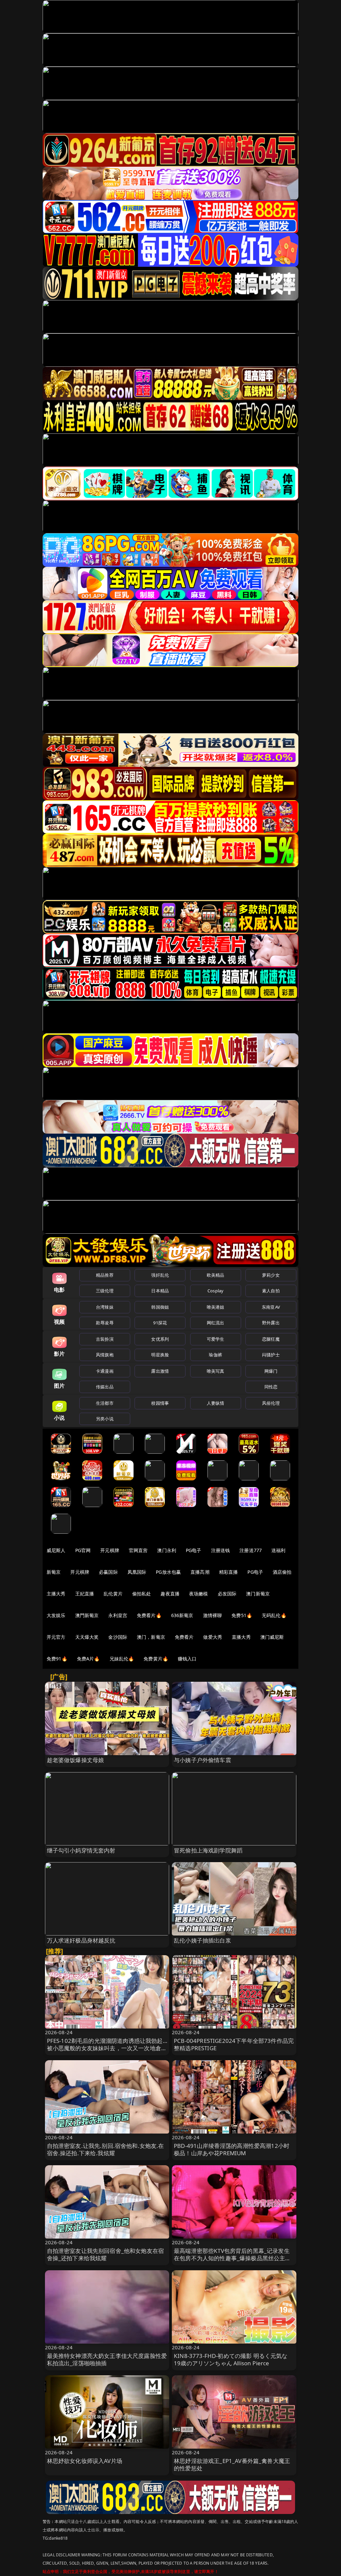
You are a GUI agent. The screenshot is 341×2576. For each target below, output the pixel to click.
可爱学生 (216, 1339)
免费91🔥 (57, 1659)
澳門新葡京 (87, 1615)
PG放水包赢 (168, 1572)
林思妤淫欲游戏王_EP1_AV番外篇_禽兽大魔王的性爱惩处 (232, 2464)
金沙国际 (118, 1637)
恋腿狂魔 (271, 1339)
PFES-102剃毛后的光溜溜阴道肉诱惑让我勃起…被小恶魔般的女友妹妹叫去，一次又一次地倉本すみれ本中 (107, 2048)
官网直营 (138, 1550)
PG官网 (83, 1550)
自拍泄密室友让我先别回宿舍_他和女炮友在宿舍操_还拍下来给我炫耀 (106, 2254)
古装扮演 (105, 1339)
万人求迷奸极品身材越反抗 (81, 1940)
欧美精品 (216, 1275)
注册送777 (251, 1550)
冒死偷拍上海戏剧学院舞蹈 (208, 1850)
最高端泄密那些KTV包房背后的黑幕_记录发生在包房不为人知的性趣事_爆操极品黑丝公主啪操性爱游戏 (232, 2258)
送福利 (278, 1550)
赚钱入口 (187, 1659)
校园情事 (160, 1403)
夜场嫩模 (199, 1594)
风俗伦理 (271, 1403)
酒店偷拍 (282, 1572)
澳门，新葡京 (151, 1637)
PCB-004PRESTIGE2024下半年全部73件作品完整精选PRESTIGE (234, 2044)
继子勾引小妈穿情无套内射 (81, 1850)
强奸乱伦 (160, 1275)
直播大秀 (241, 1637)
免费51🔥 (242, 1615)
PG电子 (194, 1550)
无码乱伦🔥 (274, 1615)
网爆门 (271, 1371)
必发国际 (227, 1594)
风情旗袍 (105, 1355)
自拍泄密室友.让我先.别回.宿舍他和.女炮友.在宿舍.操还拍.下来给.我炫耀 (106, 2149)
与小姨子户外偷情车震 (202, 1760)
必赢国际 (108, 1572)
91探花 (160, 1323)
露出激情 (160, 1371)
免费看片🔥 (149, 1615)
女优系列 (160, 1339)
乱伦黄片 (113, 1594)
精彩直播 (229, 1572)
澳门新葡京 (258, 1594)
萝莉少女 (271, 1275)
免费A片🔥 (88, 1659)
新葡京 (54, 1572)
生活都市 (105, 1403)
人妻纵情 (216, 1403)
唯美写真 (216, 1371)
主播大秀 (56, 1594)
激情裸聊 (213, 1615)
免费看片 (184, 1637)
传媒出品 (105, 1387)
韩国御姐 (160, 1307)
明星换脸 (160, 1355)
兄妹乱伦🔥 (122, 1659)
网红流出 (216, 1323)
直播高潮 (200, 1572)
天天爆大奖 (87, 1637)
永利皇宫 (118, 1615)
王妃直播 (85, 1594)
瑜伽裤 (215, 1355)
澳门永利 (167, 1550)
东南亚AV (271, 1307)
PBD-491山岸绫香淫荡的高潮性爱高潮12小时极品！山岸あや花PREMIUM (232, 2149)
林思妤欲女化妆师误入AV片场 (85, 2461)
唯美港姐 (216, 1307)
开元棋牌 (110, 1550)
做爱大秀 (213, 1637)
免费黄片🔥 (156, 1659)
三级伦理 (105, 1291)
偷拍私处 (142, 1594)
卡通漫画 (105, 1371)
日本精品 (160, 1291)
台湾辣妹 (105, 1307)
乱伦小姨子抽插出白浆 (202, 1940)
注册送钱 (221, 1550)
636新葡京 (182, 1615)
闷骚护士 (271, 1355)
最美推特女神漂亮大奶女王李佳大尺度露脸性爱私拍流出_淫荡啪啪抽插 (107, 2359)
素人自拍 (271, 1291)
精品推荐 (105, 1275)
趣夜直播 (170, 1594)
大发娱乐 (56, 1615)
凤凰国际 (137, 1572)
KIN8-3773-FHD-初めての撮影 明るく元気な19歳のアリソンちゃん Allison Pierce (231, 2359)
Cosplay (215, 1291)
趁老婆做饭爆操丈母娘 (76, 1760)
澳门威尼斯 (272, 1637)
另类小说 (105, 1419)
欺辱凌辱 (105, 1323)
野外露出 (271, 1323)
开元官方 (56, 1637)
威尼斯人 (56, 1550)
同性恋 (271, 1387)
